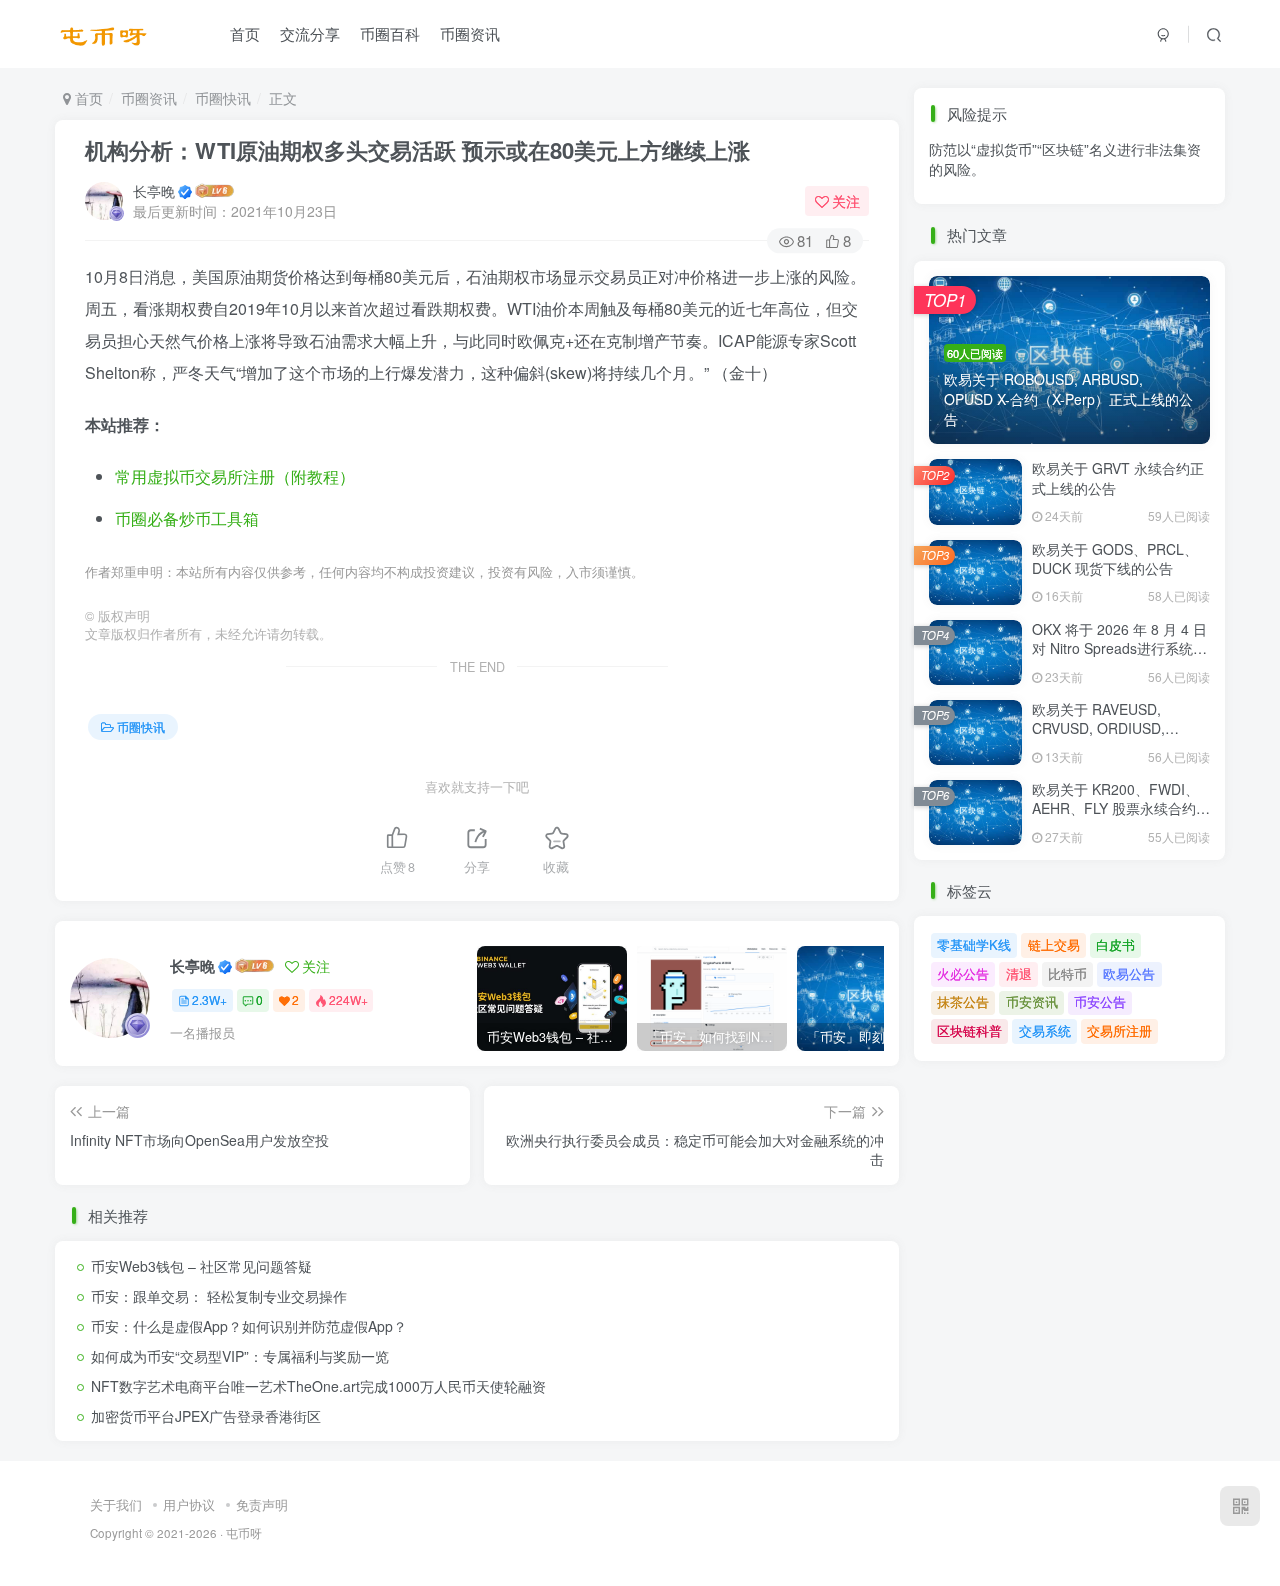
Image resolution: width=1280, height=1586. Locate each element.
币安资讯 (1032, 210)
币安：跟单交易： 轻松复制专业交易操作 (219, 1296)
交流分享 (310, 33)
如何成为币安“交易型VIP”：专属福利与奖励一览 (240, 1356)
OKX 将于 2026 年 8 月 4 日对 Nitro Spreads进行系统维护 (1119, 648)
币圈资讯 (470, 33)
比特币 (1067, 973)
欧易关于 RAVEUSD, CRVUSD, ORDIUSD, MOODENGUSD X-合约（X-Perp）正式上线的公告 (1119, 738)
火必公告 (963, 973)
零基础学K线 (974, 944)
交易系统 (1045, 1030)
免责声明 (262, 1504)
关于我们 (116, 1504)
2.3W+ (209, 999)
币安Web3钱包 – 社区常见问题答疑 (201, 1266)
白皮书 (1115, 944)
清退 (1019, 973)
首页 (245, 33)
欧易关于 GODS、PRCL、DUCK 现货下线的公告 (1115, 559)
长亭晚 (154, 191)
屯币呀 (244, 1533)
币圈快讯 (223, 98)
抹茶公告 (963, 210)
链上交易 (1054, 944)
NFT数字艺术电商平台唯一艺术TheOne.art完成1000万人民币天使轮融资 (318, 1386)
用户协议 (189, 1504)
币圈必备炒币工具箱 (187, 518)
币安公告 (1100, 210)
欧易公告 (1129, 973)
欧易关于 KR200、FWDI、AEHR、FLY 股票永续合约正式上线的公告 (1121, 808)
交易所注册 (1119, 1030)
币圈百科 (390, 33)
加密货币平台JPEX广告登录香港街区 (206, 1416)
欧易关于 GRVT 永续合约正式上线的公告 (1118, 478)
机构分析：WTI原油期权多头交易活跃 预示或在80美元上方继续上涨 (417, 150)
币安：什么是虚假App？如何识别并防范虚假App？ (249, 1326)
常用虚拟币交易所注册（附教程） (235, 476)
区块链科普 (969, 1030)
